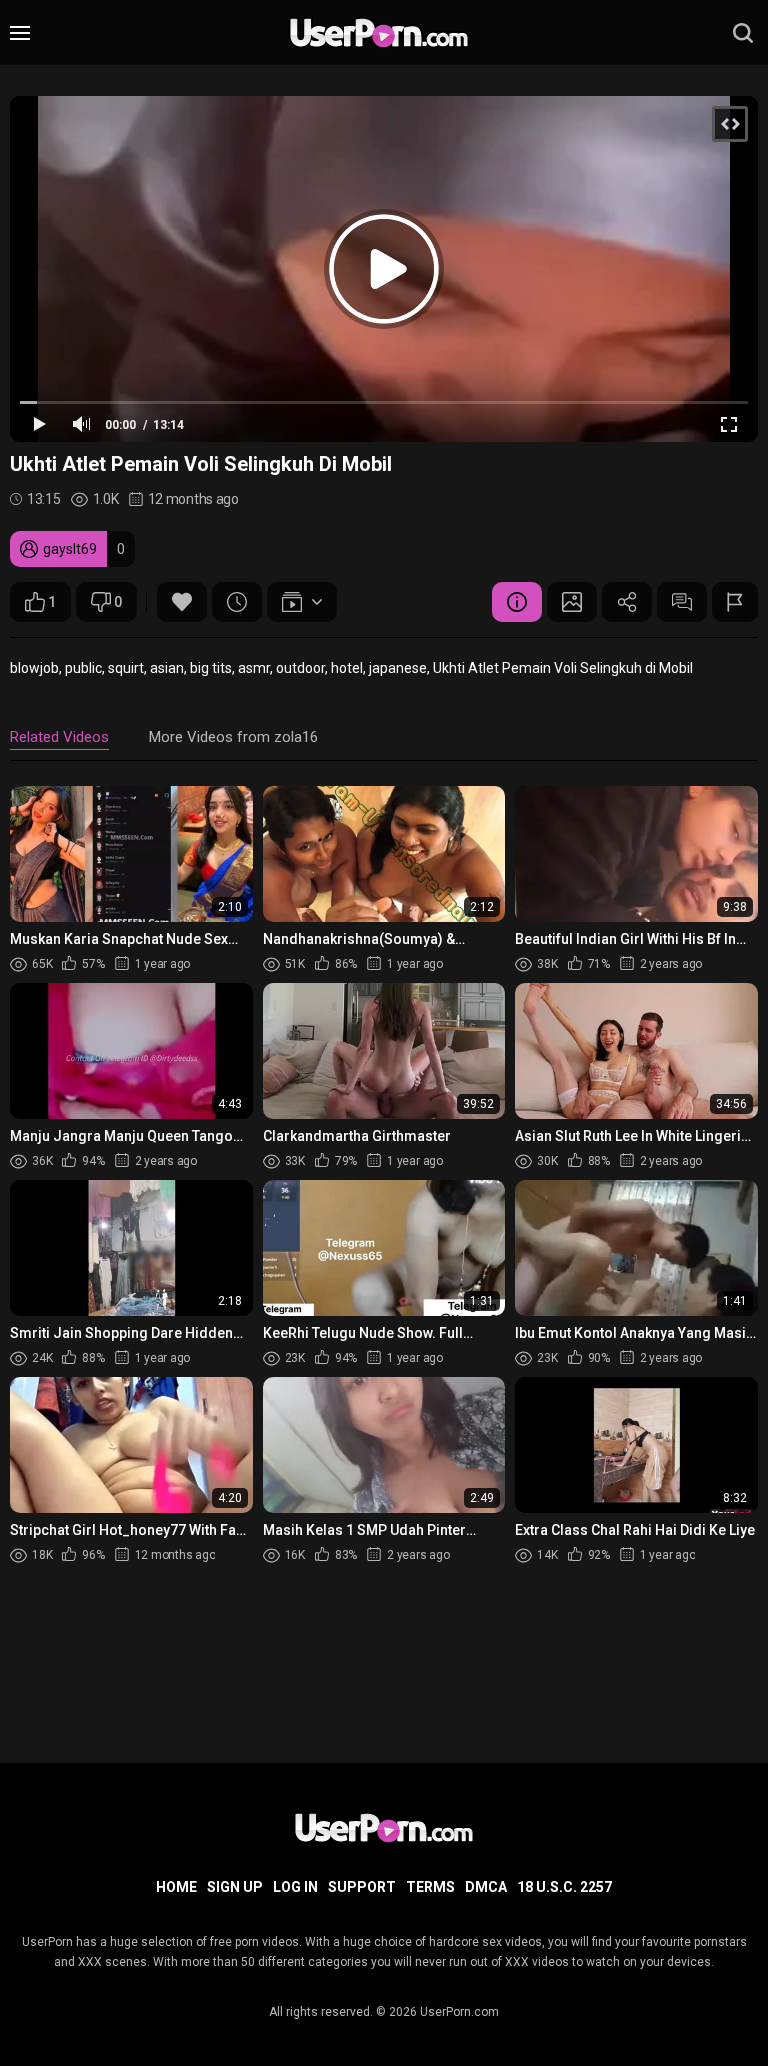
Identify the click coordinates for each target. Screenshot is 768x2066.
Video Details (517, 602)
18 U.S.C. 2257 (564, 1887)
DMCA (486, 1887)
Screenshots (572, 602)
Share (627, 602)
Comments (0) (682, 602)
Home (176, 1887)
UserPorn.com (459, 2012)
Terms (430, 1887)
